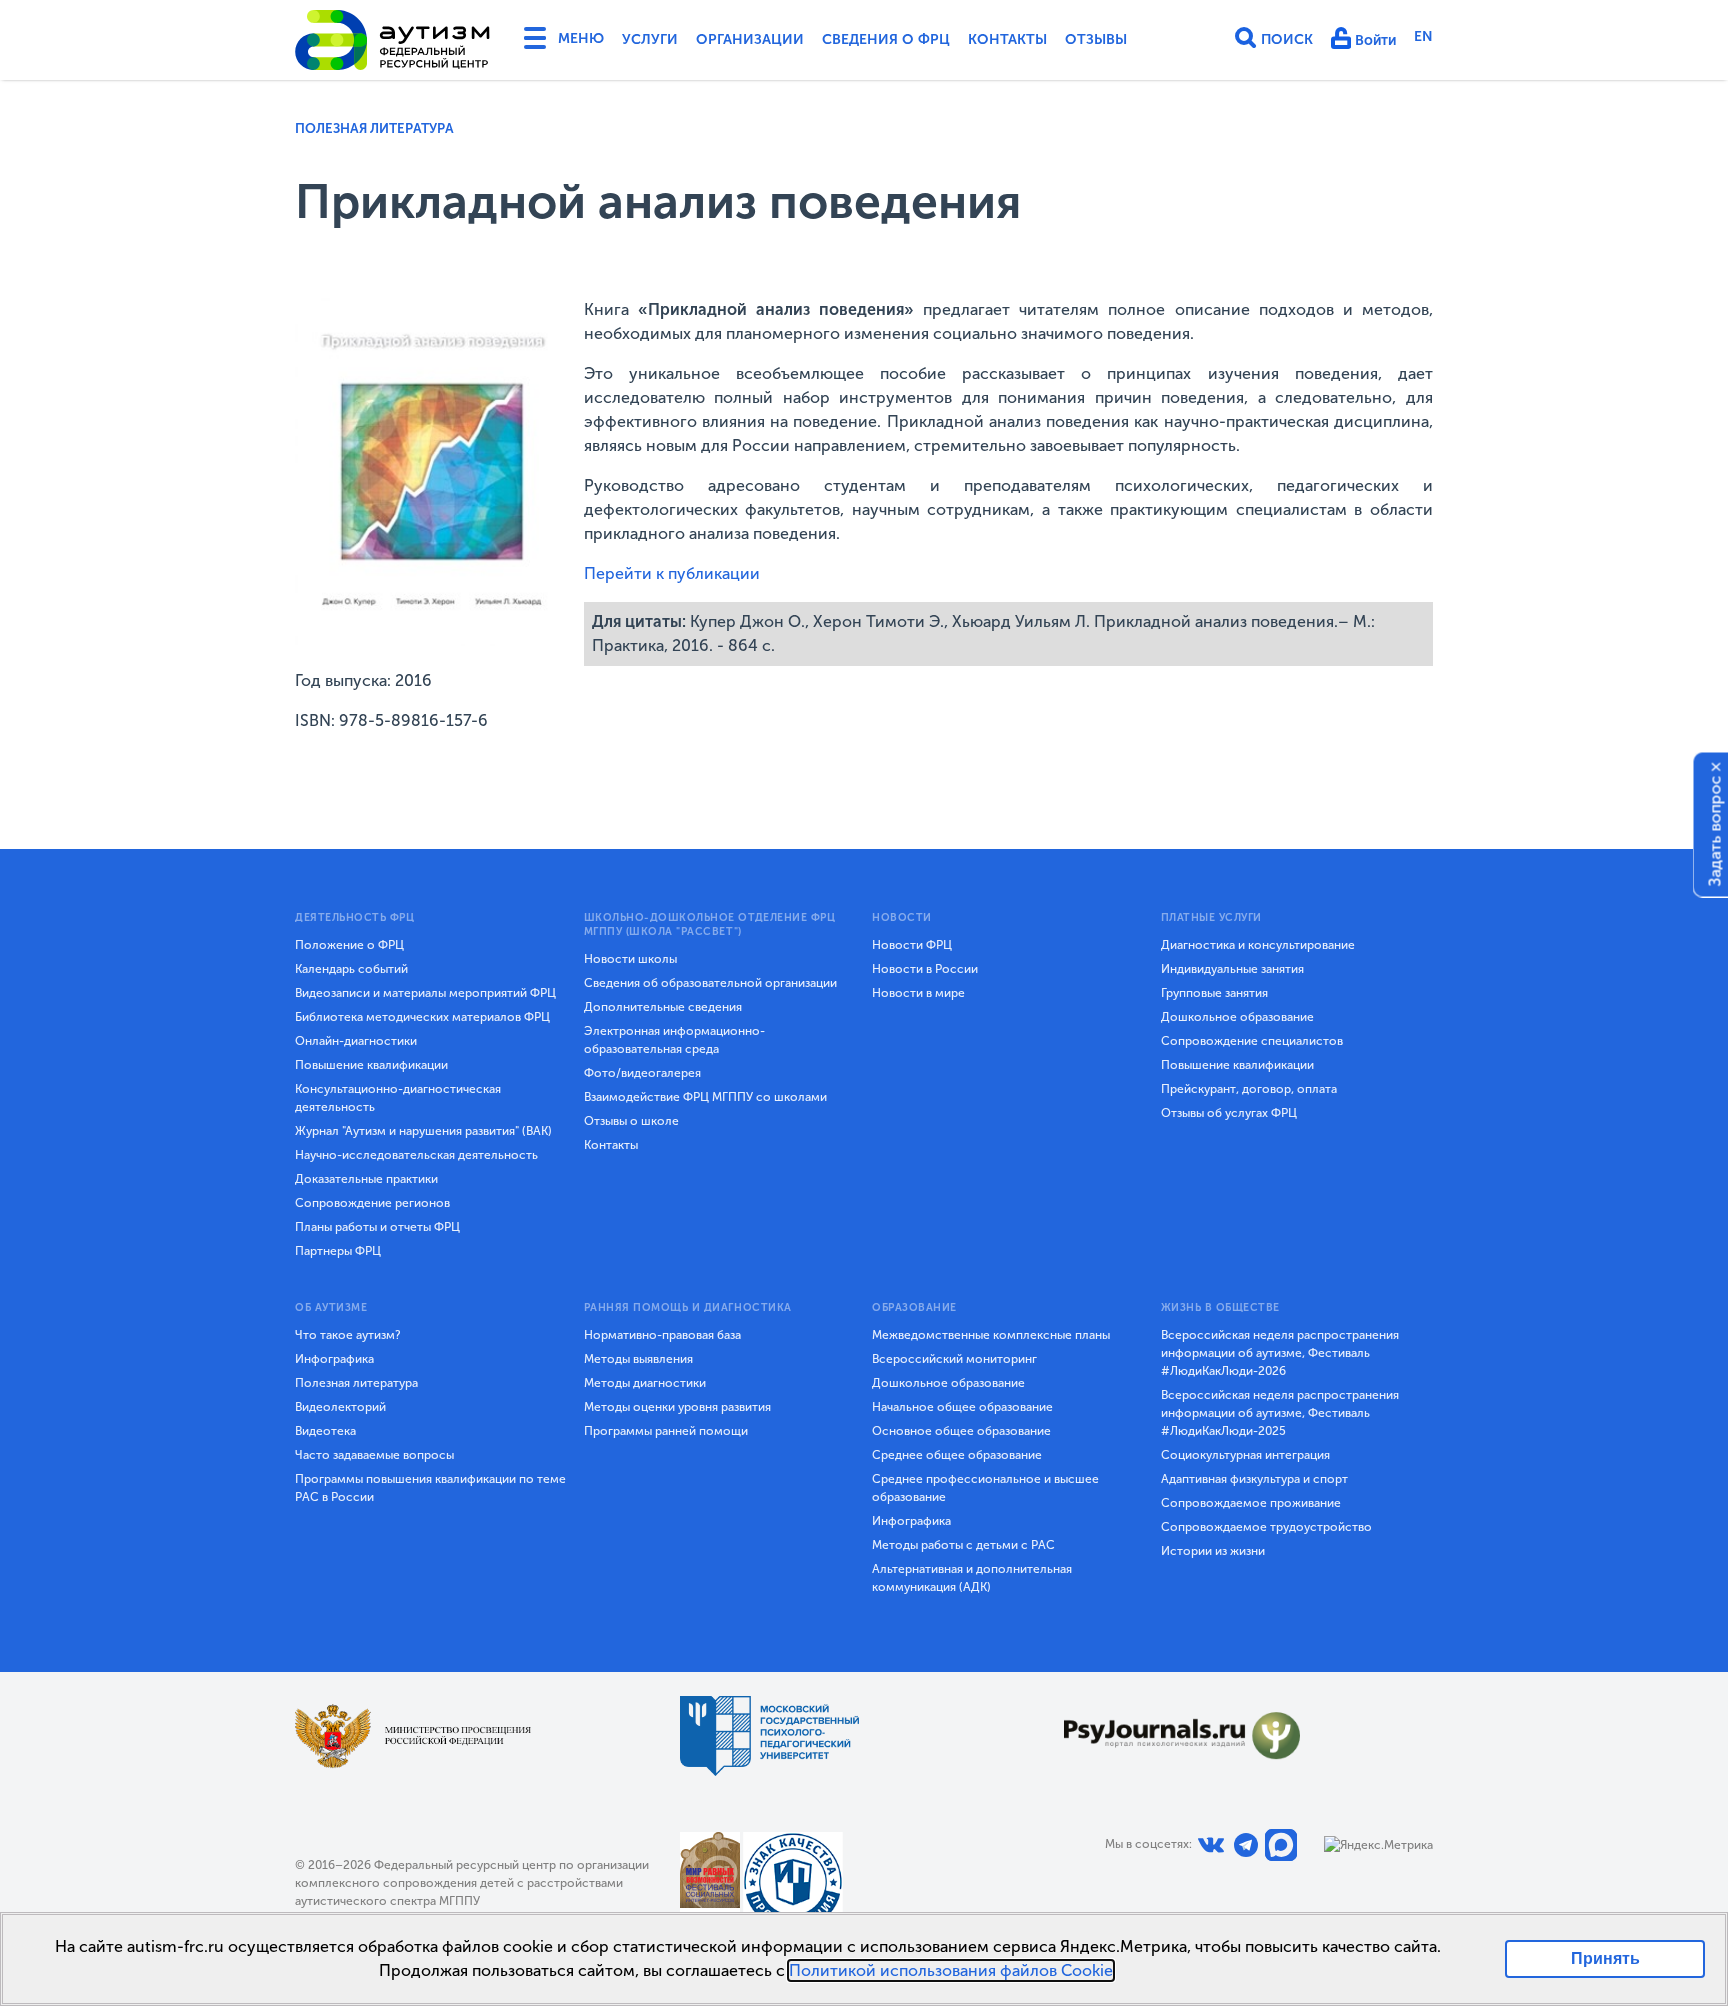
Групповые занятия (1214, 993)
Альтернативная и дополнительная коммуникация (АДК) (972, 1578)
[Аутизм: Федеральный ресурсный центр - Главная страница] (393, 40)
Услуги (650, 39)
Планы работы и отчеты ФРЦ (377, 1227)
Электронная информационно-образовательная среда (674, 1040)
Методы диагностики (645, 1383)
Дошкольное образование (1237, 1017)
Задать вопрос (1715, 831)
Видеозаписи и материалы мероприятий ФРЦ (425, 993)
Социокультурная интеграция (1245, 1455)
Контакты (1007, 39)
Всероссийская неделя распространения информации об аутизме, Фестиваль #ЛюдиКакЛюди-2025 (1280, 1413)
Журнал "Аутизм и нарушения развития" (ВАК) (423, 1131)
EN (1423, 36)
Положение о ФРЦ (349, 945)
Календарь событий (351, 969)
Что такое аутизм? (348, 1335)
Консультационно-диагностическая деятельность (398, 1098)
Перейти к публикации (672, 573)
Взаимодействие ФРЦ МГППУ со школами (705, 1097)
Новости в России (925, 969)
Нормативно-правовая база (662, 1335)
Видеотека (325, 1431)
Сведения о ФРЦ (886, 39)
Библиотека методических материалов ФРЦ (422, 1017)
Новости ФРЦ (912, 945)
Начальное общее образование (962, 1407)
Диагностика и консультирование (1258, 945)
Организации (750, 39)
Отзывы (1096, 39)
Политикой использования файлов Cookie (951, 1970)
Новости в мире (918, 993)
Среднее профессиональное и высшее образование (985, 1488)
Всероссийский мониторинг (954, 1359)
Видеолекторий (340, 1407)
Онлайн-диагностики (356, 1041)
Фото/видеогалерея (642, 1073)
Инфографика (334, 1359)
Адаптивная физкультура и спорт (1254, 1479)
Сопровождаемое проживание (1251, 1503)
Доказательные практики (366, 1179)
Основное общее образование (961, 1431)
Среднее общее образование (957, 1455)
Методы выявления (638, 1359)
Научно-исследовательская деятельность (416, 1155)
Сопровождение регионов (372, 1203)
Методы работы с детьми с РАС (963, 1545)
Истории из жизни (1213, 1551)
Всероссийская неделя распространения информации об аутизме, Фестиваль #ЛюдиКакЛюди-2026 (1280, 1353)
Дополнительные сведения (663, 1007)
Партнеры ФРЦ (338, 1251)
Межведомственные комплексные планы (991, 1335)
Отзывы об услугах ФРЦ (1229, 1113)
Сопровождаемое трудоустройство (1266, 1527)
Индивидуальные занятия (1232, 969)
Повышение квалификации (371, 1065)
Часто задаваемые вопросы (374, 1455)
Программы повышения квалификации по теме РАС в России (430, 1488)
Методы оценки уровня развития (677, 1407)
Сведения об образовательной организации (710, 983)
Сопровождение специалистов (1252, 1041)
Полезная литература (374, 128)
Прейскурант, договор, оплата (1249, 1089)
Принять (1605, 1958)
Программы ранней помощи (666, 1431)
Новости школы (630, 959)
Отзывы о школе (631, 1121)
